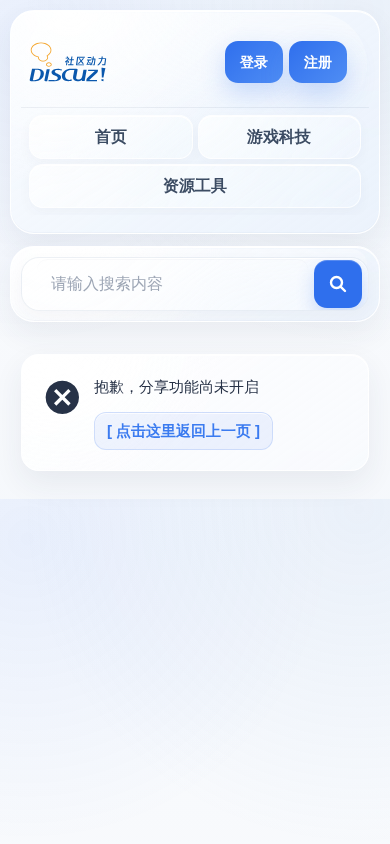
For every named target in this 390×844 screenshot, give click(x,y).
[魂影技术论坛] (68, 62)
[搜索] (338, 284)
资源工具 (195, 185)
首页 (111, 136)
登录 (254, 62)
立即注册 (318, 62)
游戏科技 (279, 136)
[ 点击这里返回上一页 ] (183, 430)
